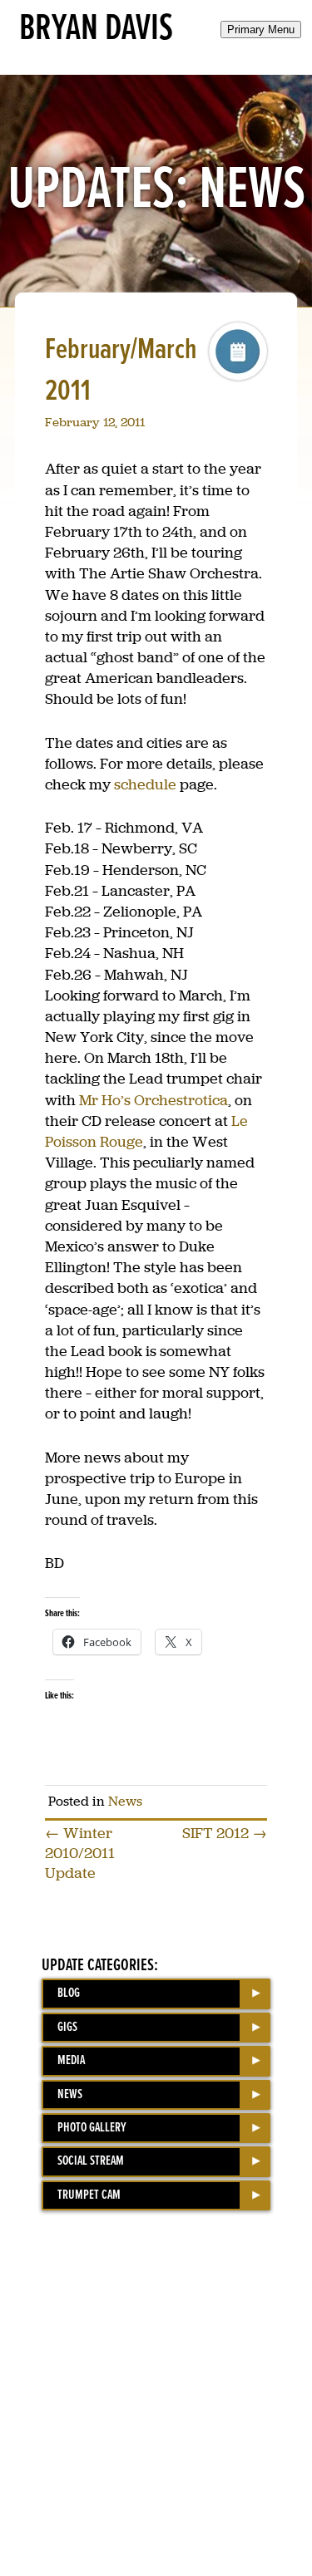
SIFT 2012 (225, 1833)
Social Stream (91, 2161)
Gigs (67, 2027)
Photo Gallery (92, 2128)
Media (71, 2060)
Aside (238, 351)
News (125, 1801)
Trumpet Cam (89, 2195)
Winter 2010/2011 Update (80, 1853)
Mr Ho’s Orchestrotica (154, 1100)
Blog (69, 1993)
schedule (145, 784)
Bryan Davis (96, 29)
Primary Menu (261, 29)
